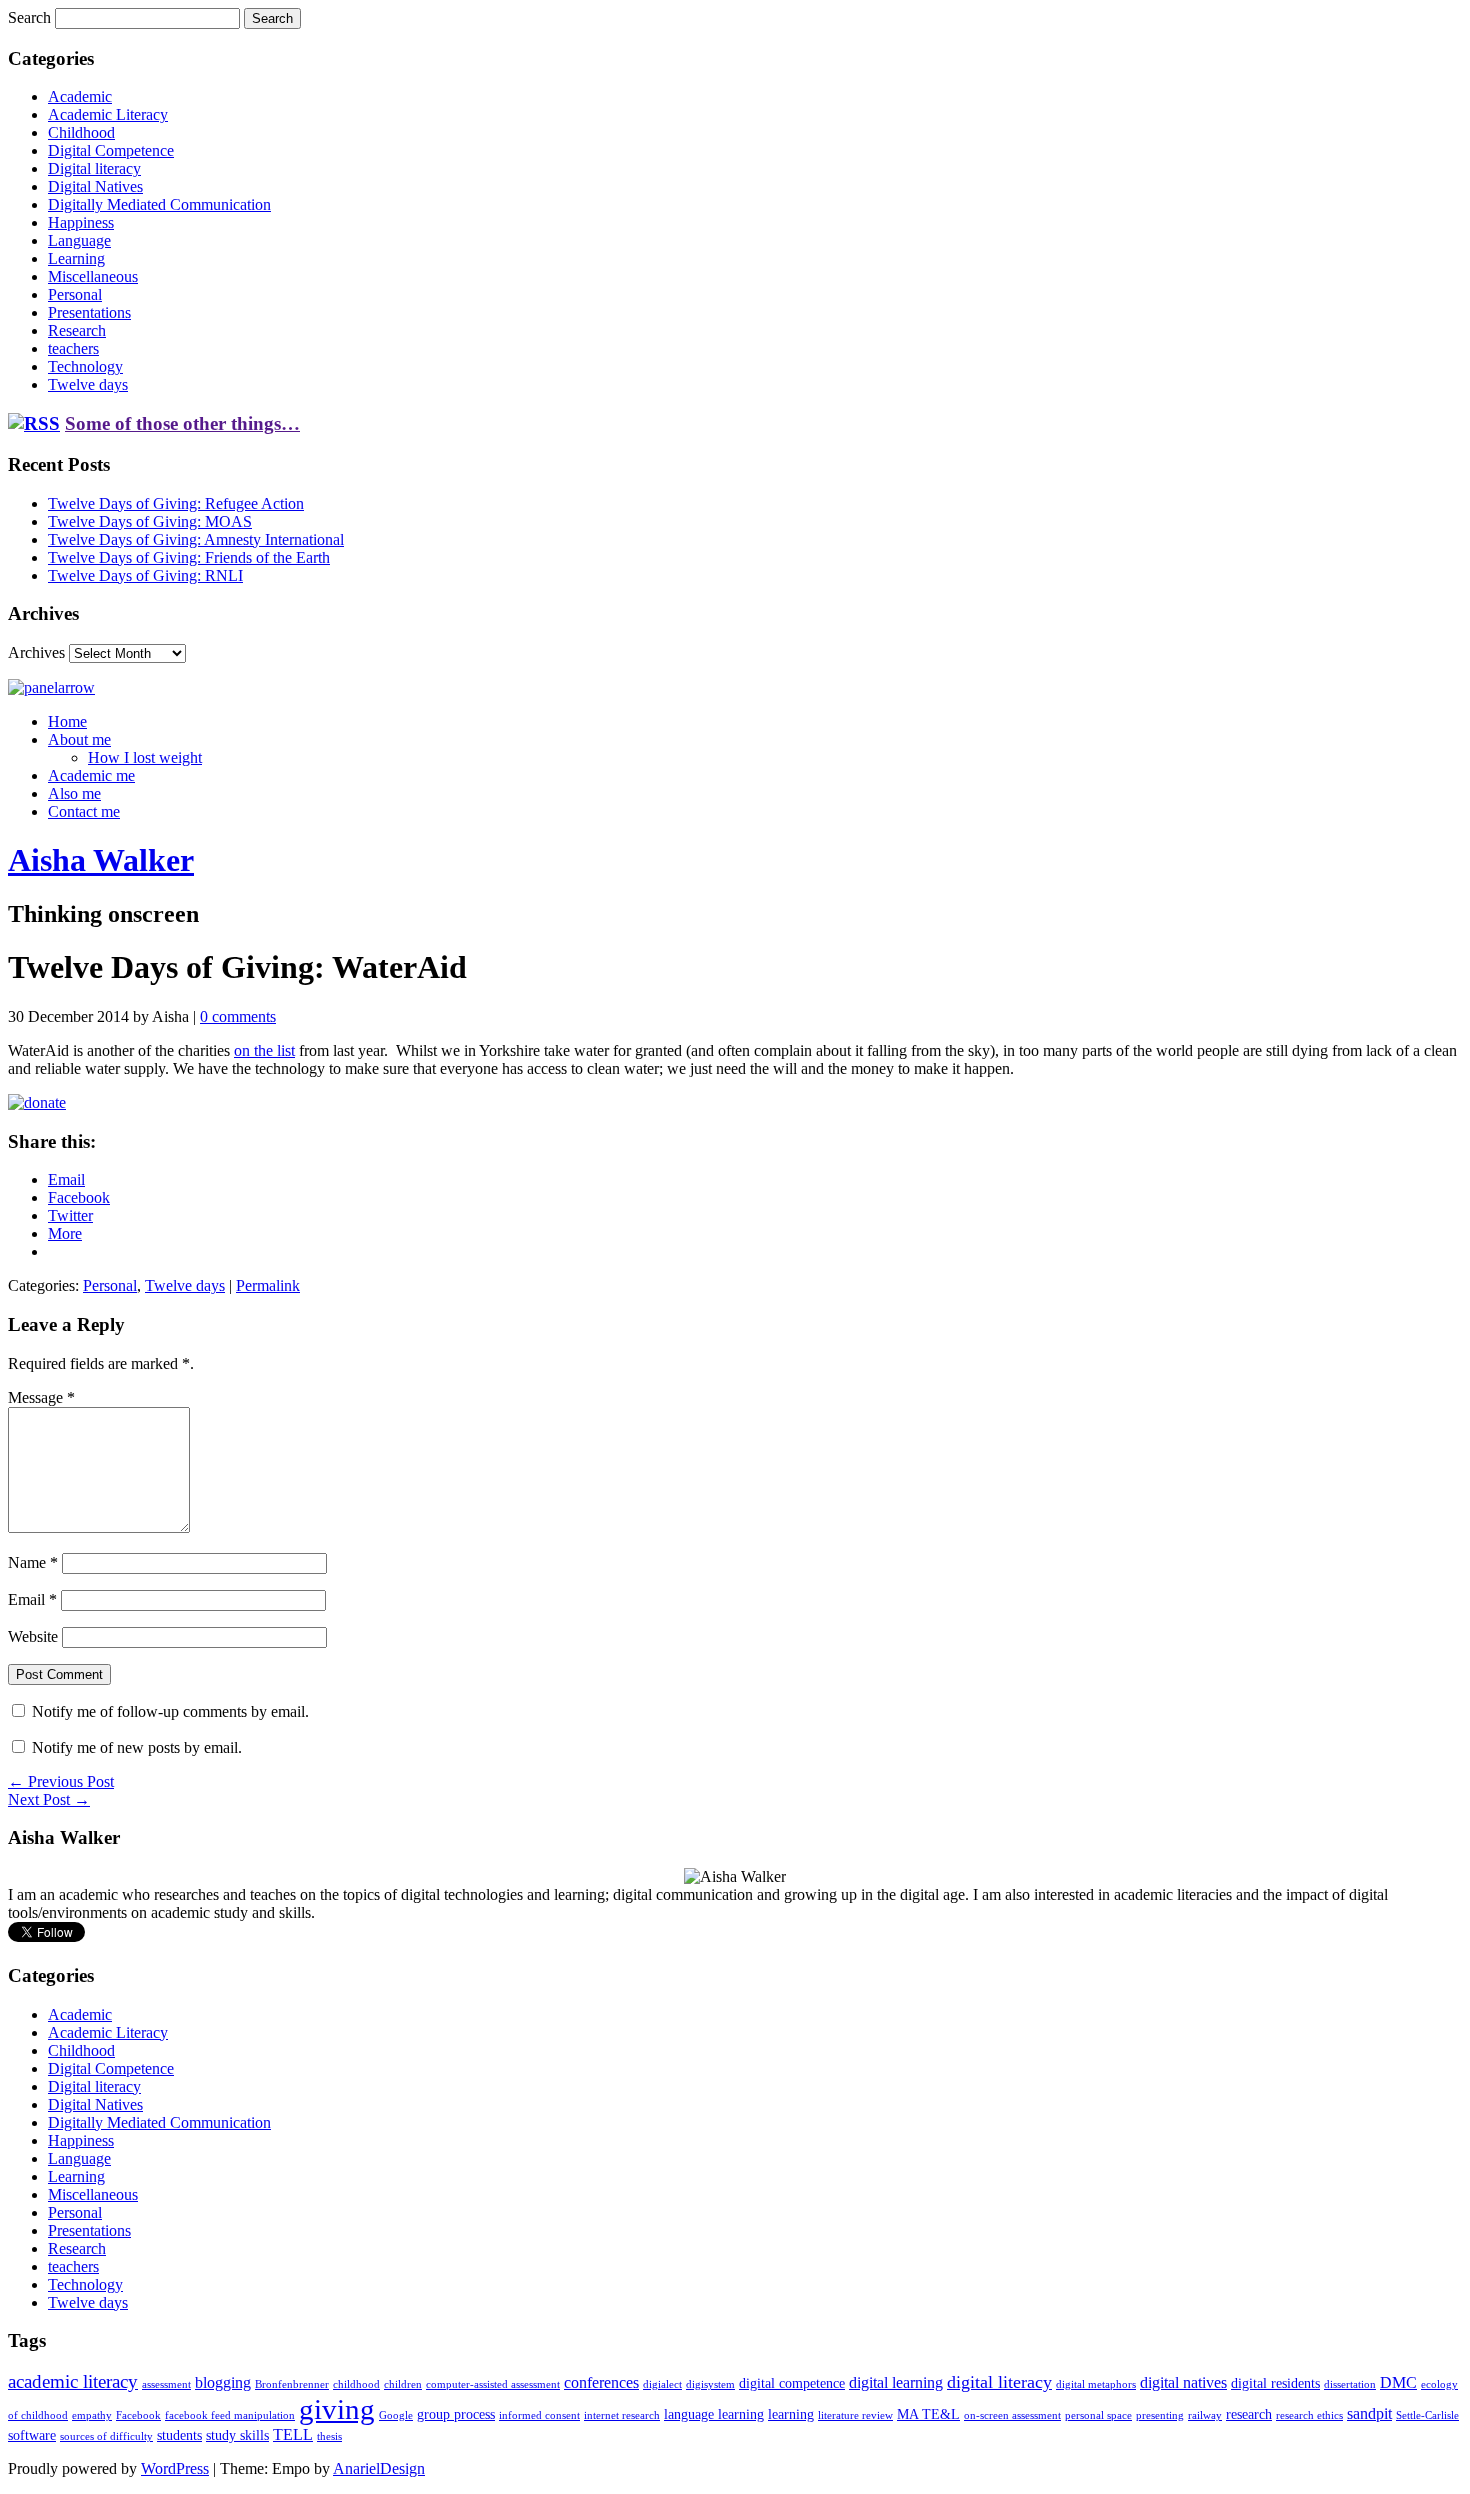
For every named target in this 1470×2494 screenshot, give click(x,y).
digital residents (1275, 2383)
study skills (237, 2435)
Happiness (81, 222)
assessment (166, 2384)
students (179, 2435)
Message (41, 1397)
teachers (73, 348)
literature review (855, 2415)
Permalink (268, 1285)
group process (456, 2414)
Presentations (89, 312)
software (32, 2435)
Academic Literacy (108, 114)
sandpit (1369, 2413)
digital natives (1183, 2382)
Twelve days (88, 384)
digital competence (792, 2383)
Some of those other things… (182, 423)
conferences (601, 2382)
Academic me (91, 775)
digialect (662, 2384)
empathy (92, 2415)
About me (79, 739)
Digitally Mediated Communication (159, 204)
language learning (714, 2414)
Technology (85, 366)
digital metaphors (1096, 2384)
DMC (1398, 2382)
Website (33, 1636)
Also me (74, 793)
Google (396, 2415)
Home (67, 721)
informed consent (539, 2415)
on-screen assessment (1012, 2415)
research (1249, 2414)
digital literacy (999, 2382)
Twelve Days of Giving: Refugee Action (176, 503)
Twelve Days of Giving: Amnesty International (196, 539)
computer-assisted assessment (493, 2384)
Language (79, 240)
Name (33, 1562)
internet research (622, 2415)
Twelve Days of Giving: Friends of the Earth (189, 557)
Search (29, 17)
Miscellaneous (93, 276)
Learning (76, 258)
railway (1205, 2415)
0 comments (238, 1016)
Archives (36, 652)
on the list (264, 1050)
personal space (1098, 2415)
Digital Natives (95, 186)
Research (77, 330)
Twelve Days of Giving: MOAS (150, 521)
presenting (1160, 2415)
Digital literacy (94, 168)
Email (32, 1599)
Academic (80, 96)
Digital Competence (111, 150)
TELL (293, 2434)
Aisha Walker (101, 860)
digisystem (710, 2384)
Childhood (81, 132)
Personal (75, 294)
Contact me (84, 811)
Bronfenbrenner (292, 2384)
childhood (356, 2384)
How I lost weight (145, 757)
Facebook (138, 2415)
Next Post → (49, 1799)
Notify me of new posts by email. (137, 1747)
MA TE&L (928, 2414)
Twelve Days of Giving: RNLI (145, 575)
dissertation (1350, 2384)
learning (791, 2414)
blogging (223, 2382)
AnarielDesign (379, 2468)
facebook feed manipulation (230, 2415)
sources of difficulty (106, 2436)
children (403, 2384)
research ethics (1309, 2415)
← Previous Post (61, 1781)
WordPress (175, 2468)
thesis (329, 2436)
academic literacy (73, 2381)
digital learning (896, 2382)
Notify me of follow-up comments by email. (170, 1711)
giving (337, 2409)
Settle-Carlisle (1427, 2415)
